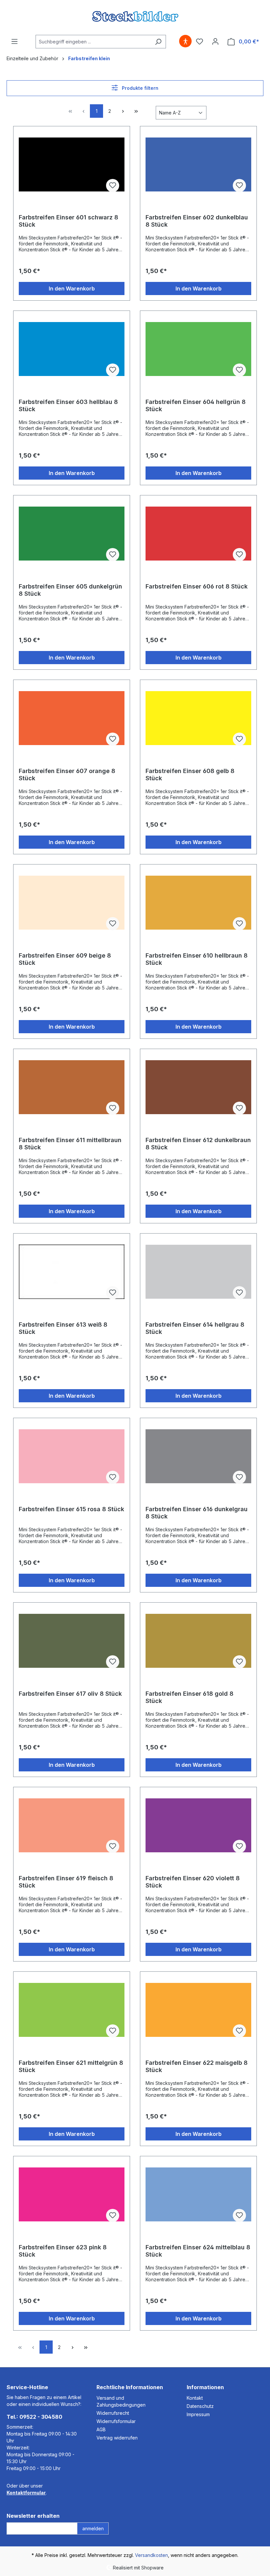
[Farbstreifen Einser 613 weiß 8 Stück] (72, 1272)
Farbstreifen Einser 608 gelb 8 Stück (190, 775)
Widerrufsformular (116, 2421)
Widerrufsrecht (113, 2413)
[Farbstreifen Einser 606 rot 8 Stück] (198, 534)
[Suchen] (158, 42)
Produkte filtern (139, 88)
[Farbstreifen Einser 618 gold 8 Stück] (198, 1641)
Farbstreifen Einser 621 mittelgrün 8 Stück (71, 2066)
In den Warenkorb (72, 288)
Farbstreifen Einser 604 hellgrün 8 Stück (196, 405)
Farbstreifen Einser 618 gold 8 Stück (189, 1697)
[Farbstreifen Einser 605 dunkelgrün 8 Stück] (72, 534)
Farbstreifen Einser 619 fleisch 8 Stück (66, 1882)
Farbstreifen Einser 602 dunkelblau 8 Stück (197, 221)
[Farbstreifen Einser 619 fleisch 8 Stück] (72, 1825)
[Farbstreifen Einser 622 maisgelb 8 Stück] (198, 2010)
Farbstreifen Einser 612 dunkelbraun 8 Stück (198, 1144)
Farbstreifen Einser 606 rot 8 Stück (197, 586)
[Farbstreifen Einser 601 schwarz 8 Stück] (72, 164)
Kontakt (195, 2398)
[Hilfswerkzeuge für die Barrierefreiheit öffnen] (185, 41)
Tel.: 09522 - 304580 (34, 2417)
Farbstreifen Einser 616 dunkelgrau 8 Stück (197, 1513)
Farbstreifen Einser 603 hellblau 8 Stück (68, 405)
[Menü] (14, 41)
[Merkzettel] (200, 41)
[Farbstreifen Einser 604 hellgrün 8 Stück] (198, 349)
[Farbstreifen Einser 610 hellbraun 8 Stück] (198, 903)
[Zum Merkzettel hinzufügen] (113, 186)
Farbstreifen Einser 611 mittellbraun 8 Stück (70, 1144)
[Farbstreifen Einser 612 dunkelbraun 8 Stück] (198, 1087)
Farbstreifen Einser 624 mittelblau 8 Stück (198, 2251)
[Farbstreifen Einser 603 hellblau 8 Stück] (72, 349)
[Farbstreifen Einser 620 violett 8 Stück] (198, 1825)
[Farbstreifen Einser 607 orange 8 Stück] (72, 718)
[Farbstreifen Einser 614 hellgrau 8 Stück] (198, 1272)
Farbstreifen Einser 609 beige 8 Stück (65, 959)
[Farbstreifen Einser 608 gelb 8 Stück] (198, 718)
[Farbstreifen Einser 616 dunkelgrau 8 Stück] (198, 1456)
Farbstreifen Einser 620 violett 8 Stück (193, 1882)
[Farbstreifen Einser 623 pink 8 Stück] (72, 2194)
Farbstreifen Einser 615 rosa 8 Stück (71, 1509)
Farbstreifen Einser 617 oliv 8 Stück (70, 1694)
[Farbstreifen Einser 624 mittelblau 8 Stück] (198, 2194)
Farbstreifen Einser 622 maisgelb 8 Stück (197, 2066)
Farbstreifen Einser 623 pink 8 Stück (63, 2251)
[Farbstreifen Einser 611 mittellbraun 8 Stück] (72, 1087)
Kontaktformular (26, 2493)
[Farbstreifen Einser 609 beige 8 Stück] (72, 903)
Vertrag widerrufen (117, 2438)
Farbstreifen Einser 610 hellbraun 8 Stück (197, 959)
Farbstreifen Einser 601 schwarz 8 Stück (68, 221)
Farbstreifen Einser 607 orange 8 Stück (67, 775)
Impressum (198, 2414)
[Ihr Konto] (215, 41)
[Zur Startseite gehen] (135, 16)
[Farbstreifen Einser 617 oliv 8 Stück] (72, 1641)
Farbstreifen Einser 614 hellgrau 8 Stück (195, 1328)
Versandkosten (151, 2555)
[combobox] (93, 42)
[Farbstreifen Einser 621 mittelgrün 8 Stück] (72, 2010)
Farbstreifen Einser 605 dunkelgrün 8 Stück (70, 590)
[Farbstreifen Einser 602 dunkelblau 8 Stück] (198, 164)
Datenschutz (200, 2406)
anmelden (93, 2528)
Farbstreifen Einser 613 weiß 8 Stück (63, 1328)
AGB (101, 2429)
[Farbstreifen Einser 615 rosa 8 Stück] (72, 1456)
